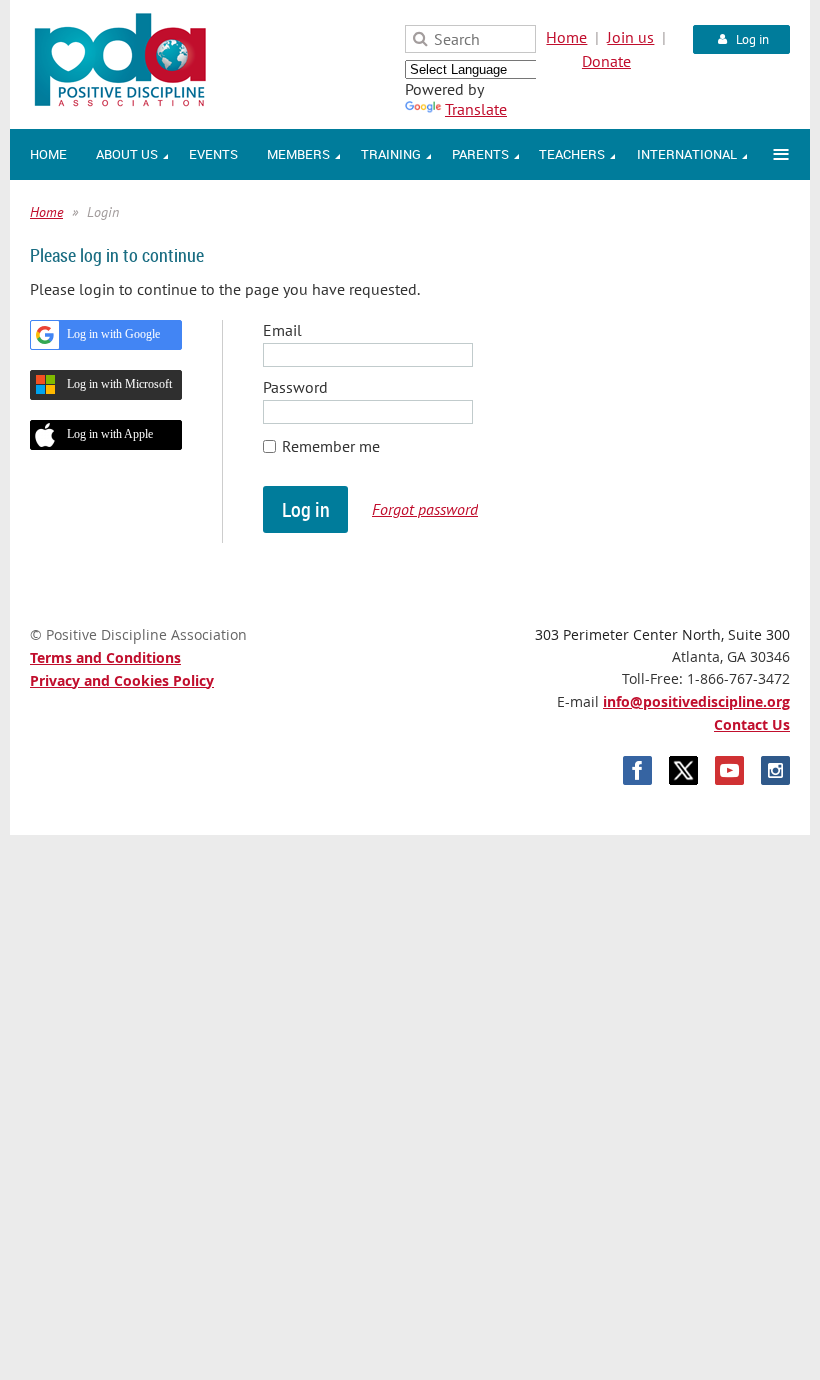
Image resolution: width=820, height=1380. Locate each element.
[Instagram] (775, 770)
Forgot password (425, 509)
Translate (476, 109)
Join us (630, 37)
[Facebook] (637, 770)
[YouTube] (729, 770)
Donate (606, 61)
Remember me (331, 446)
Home (566, 37)
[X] (683, 770)
